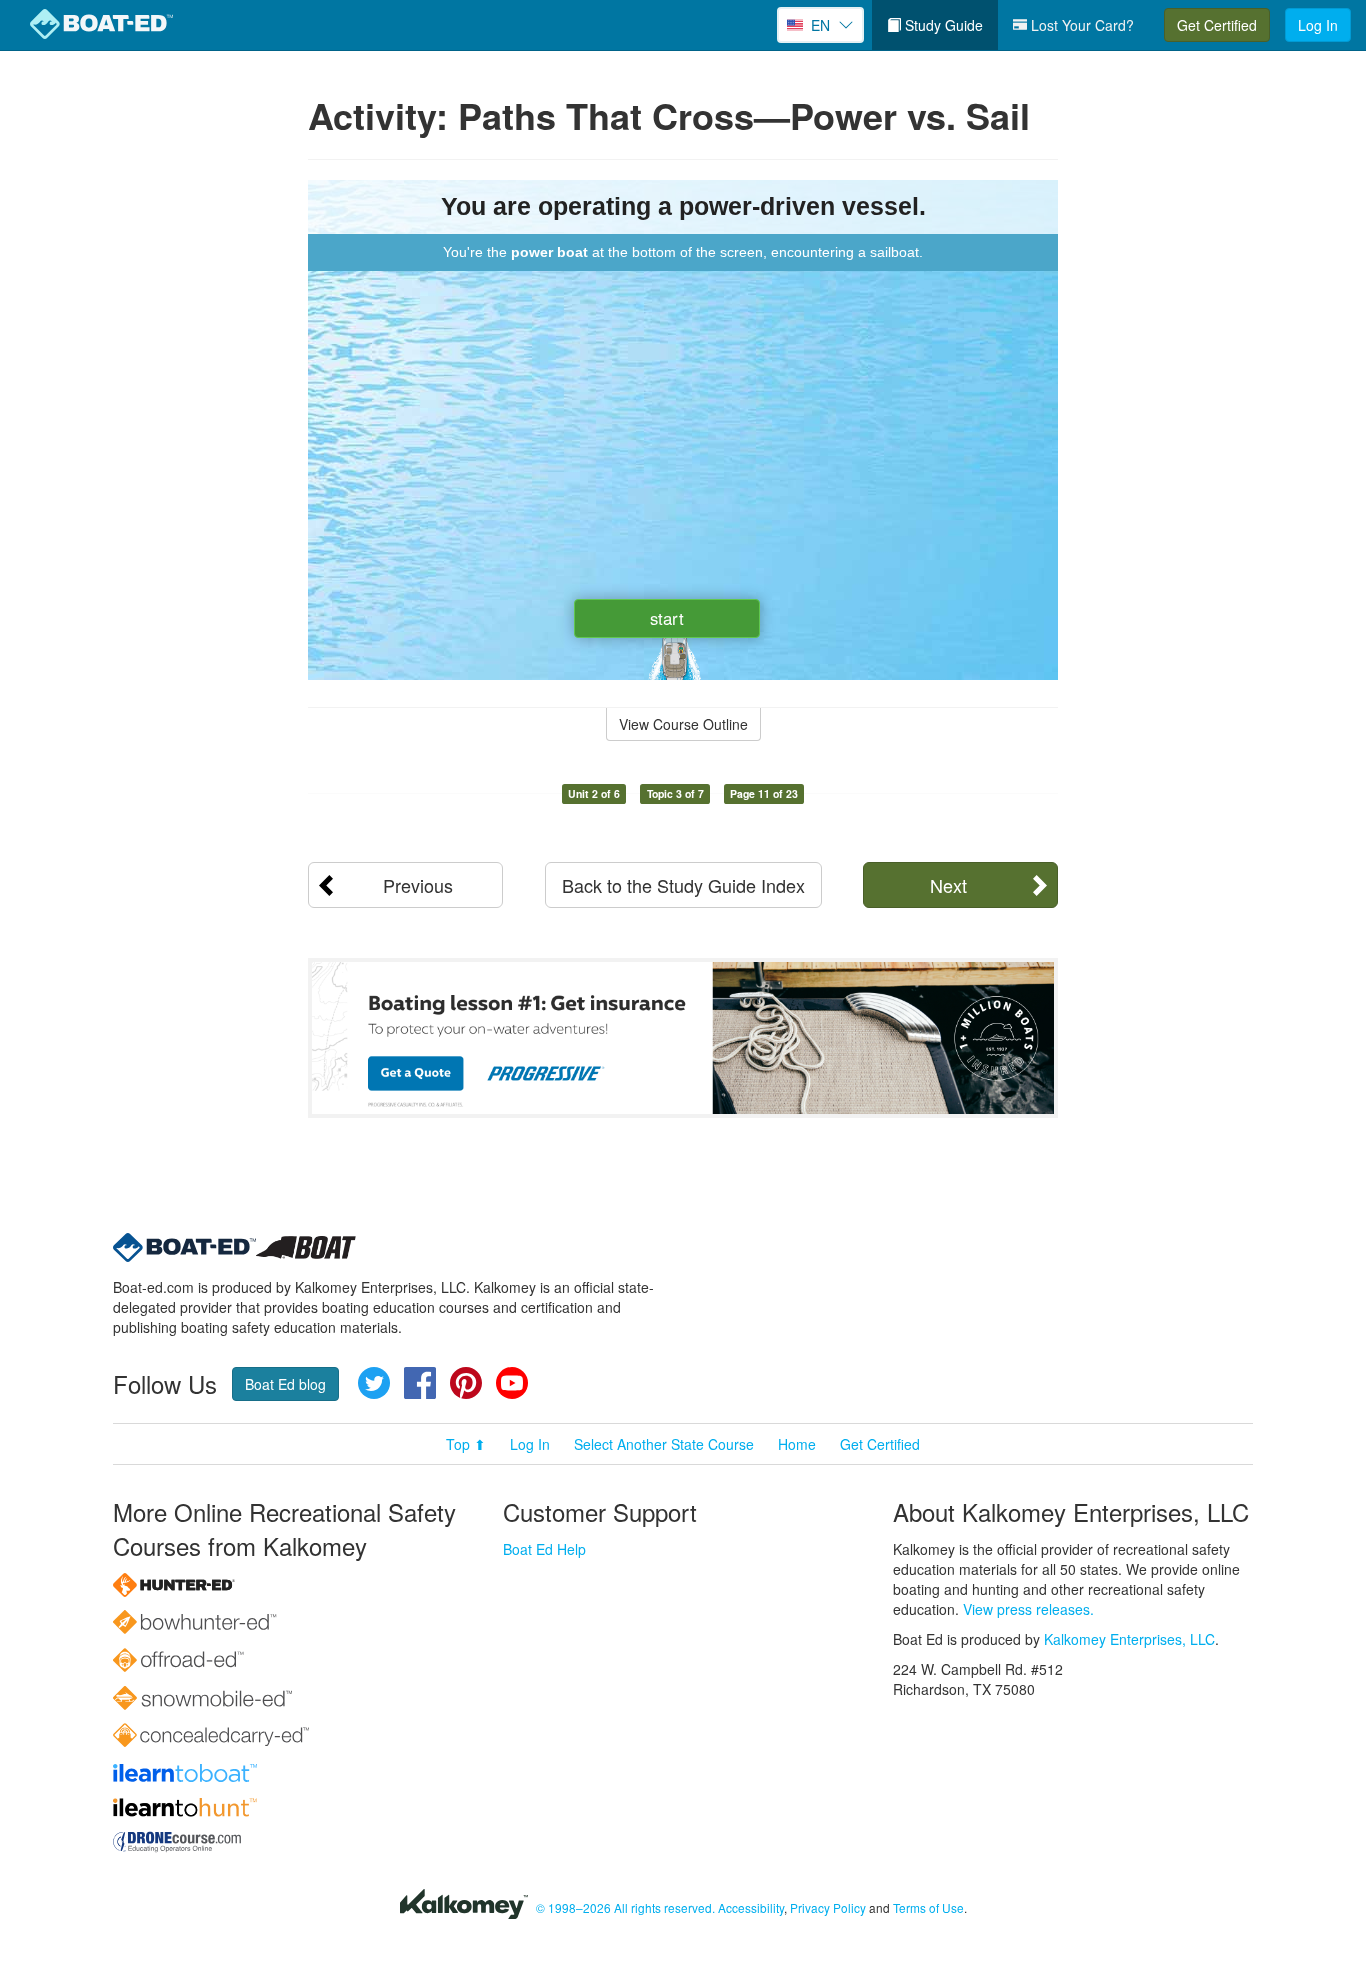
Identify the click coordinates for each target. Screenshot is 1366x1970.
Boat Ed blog (285, 1384)
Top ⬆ (466, 1444)
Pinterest (466, 1383)
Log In (1318, 25)
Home (797, 1444)
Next (948, 885)
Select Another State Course (664, 1444)
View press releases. (1028, 1609)
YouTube (512, 1383)
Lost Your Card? (1080, 25)
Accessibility (751, 1907)
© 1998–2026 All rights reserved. (625, 1907)
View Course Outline (683, 724)
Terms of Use (928, 1907)
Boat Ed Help (544, 1549)
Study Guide (942, 25)
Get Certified (1217, 25)
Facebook (420, 1383)
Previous (418, 885)
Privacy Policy (828, 1907)
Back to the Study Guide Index (683, 885)
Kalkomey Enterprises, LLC (1129, 1639)
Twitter (374, 1383)
